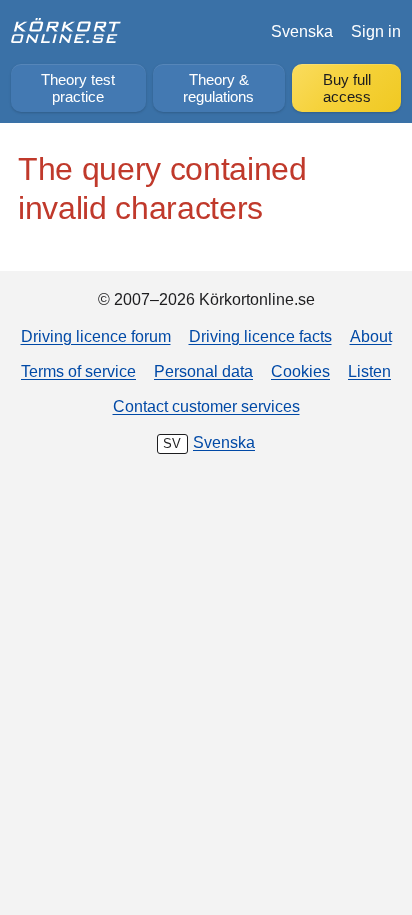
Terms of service (78, 371)
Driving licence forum (96, 336)
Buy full (347, 88)
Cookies (300, 371)
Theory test (78, 88)
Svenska (302, 31)
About (371, 336)
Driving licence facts (260, 336)
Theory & (218, 88)
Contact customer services (206, 406)
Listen (369, 371)
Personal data (203, 371)
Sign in (376, 31)
